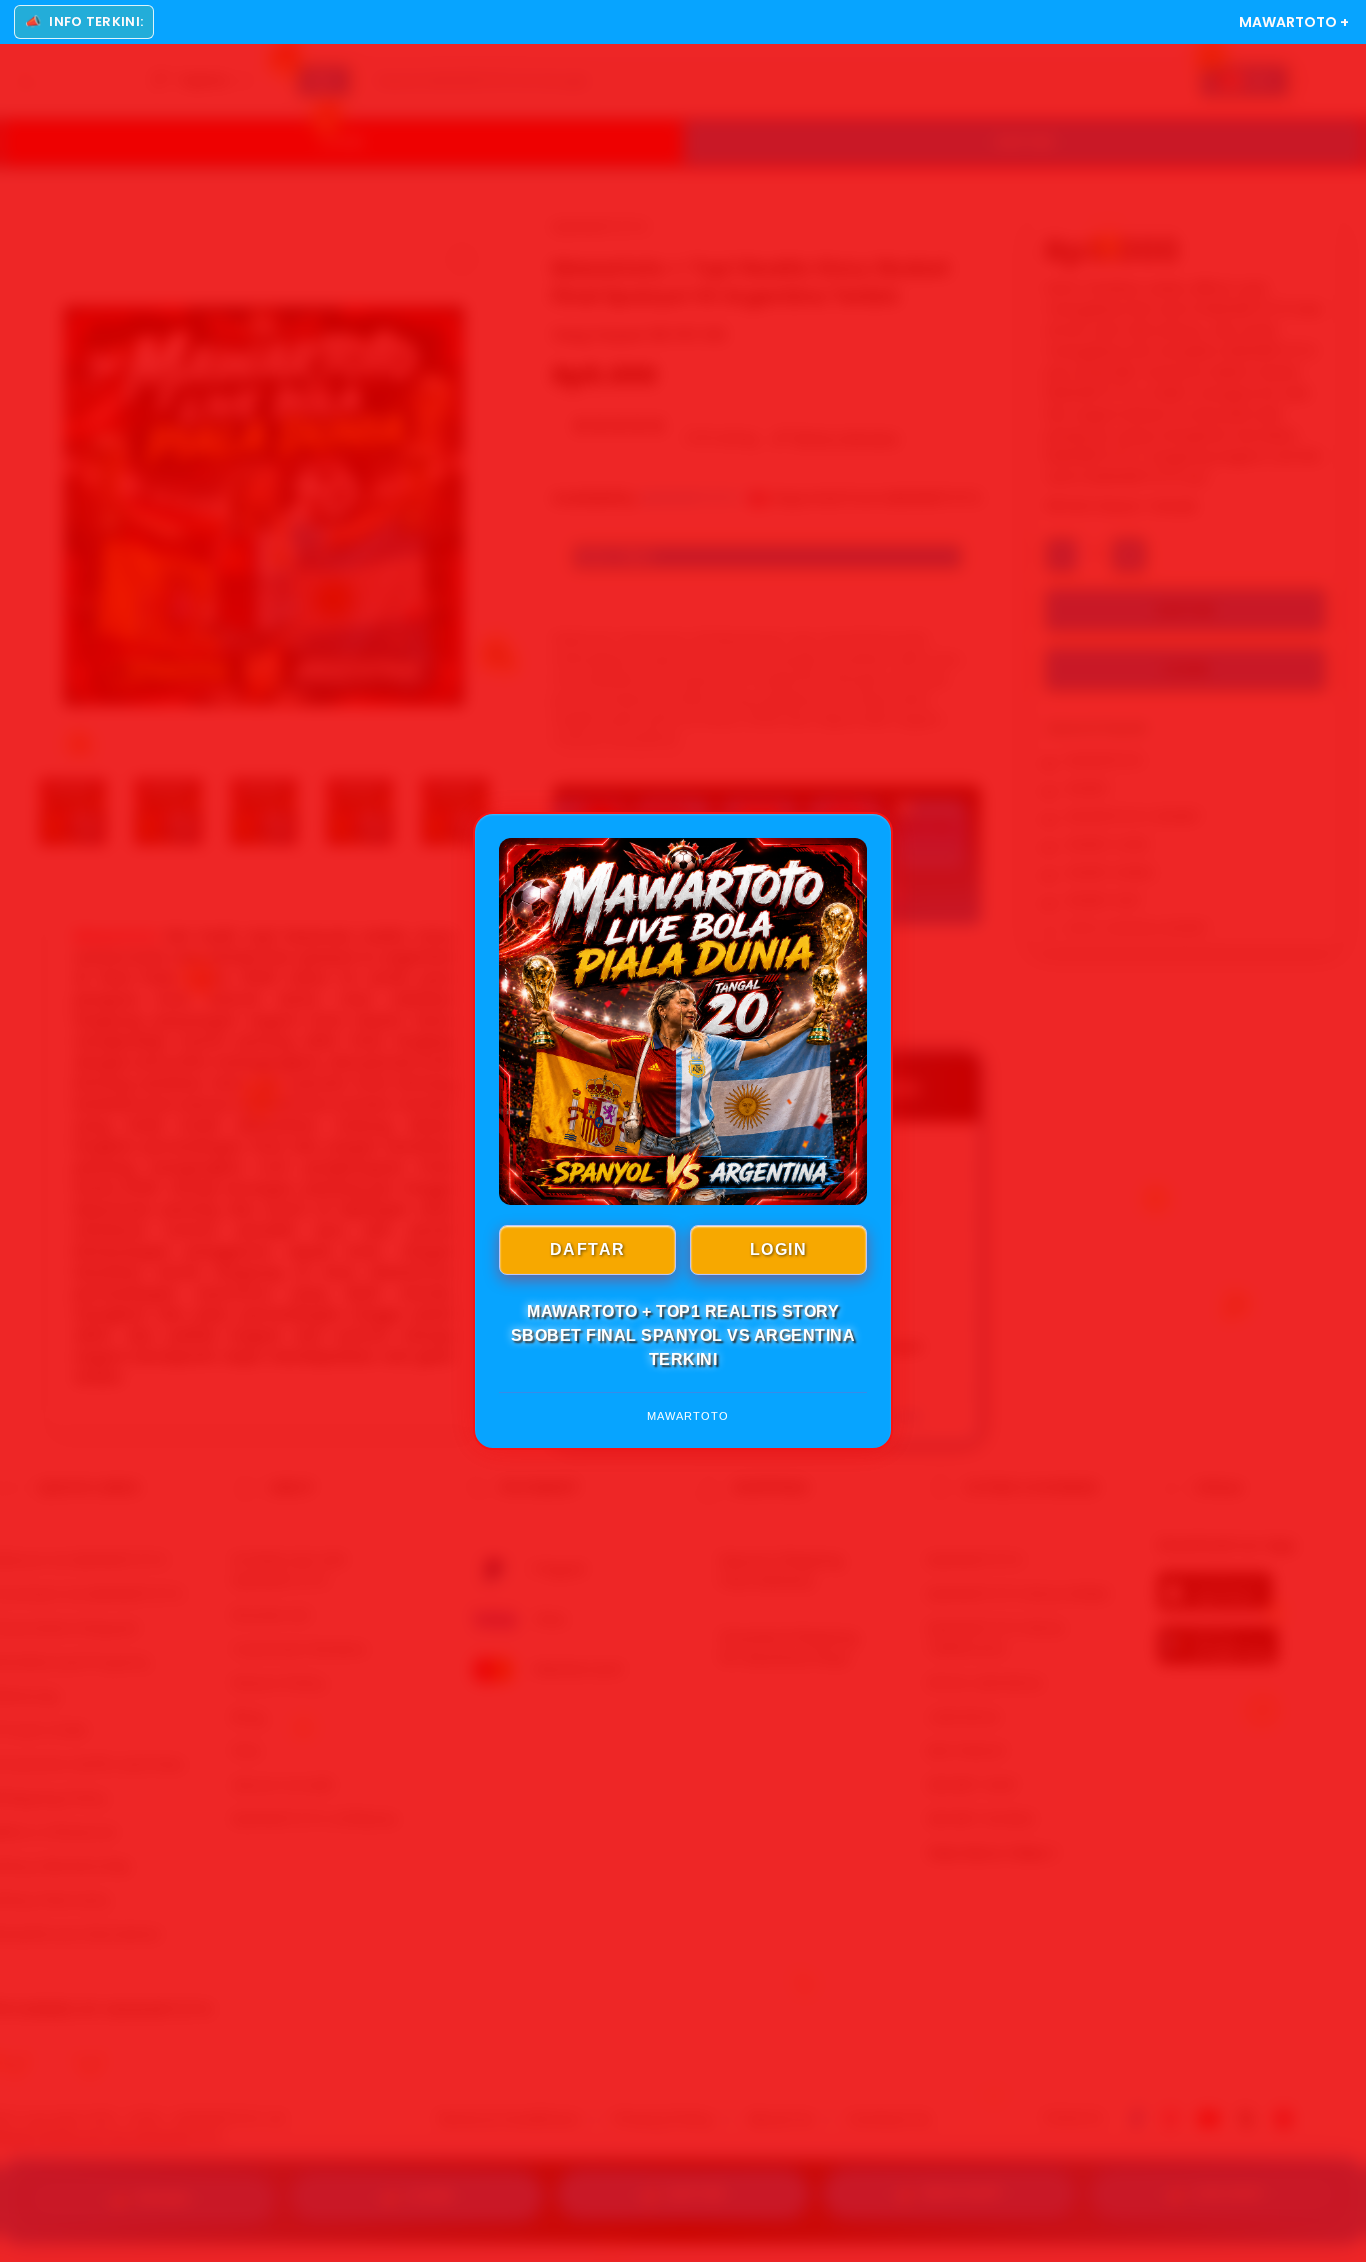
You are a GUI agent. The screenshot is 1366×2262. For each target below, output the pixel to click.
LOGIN (779, 1249)
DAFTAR (588, 1249)
